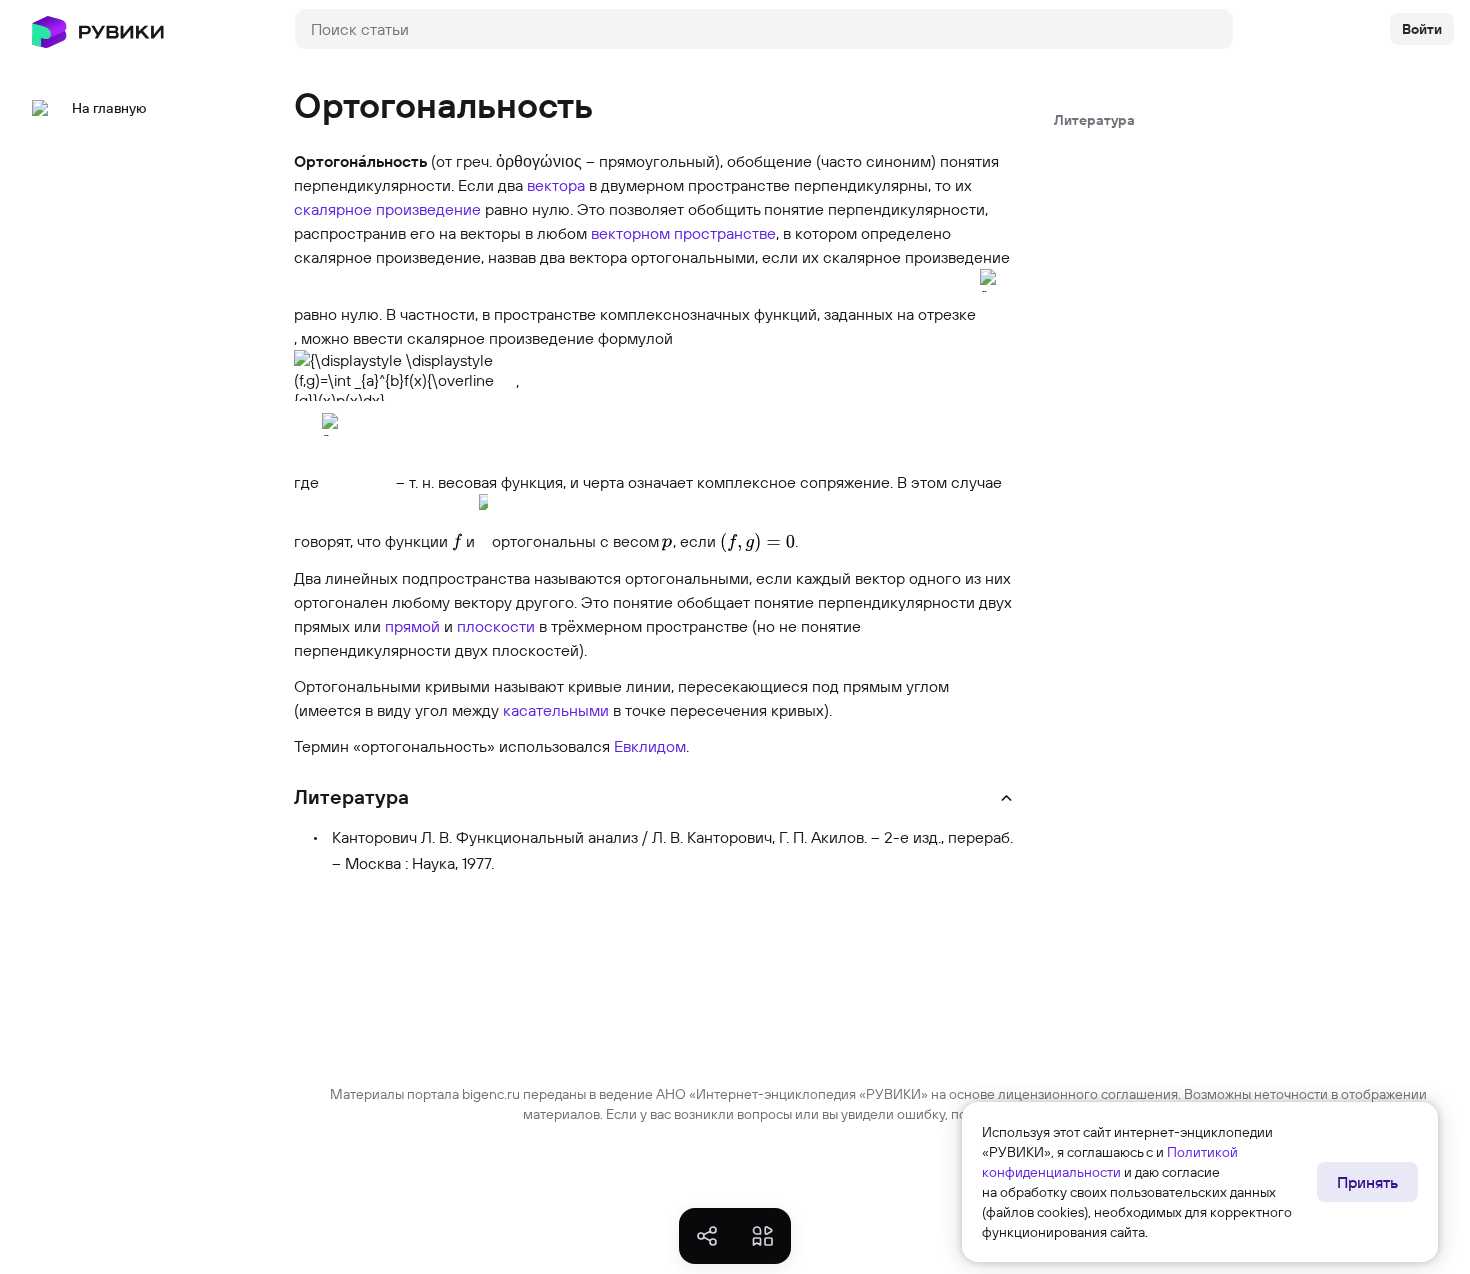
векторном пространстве (683, 233)
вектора (556, 185)
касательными (556, 710)
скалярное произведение (387, 209)
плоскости (496, 626)
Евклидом (650, 746)
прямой (412, 626)
